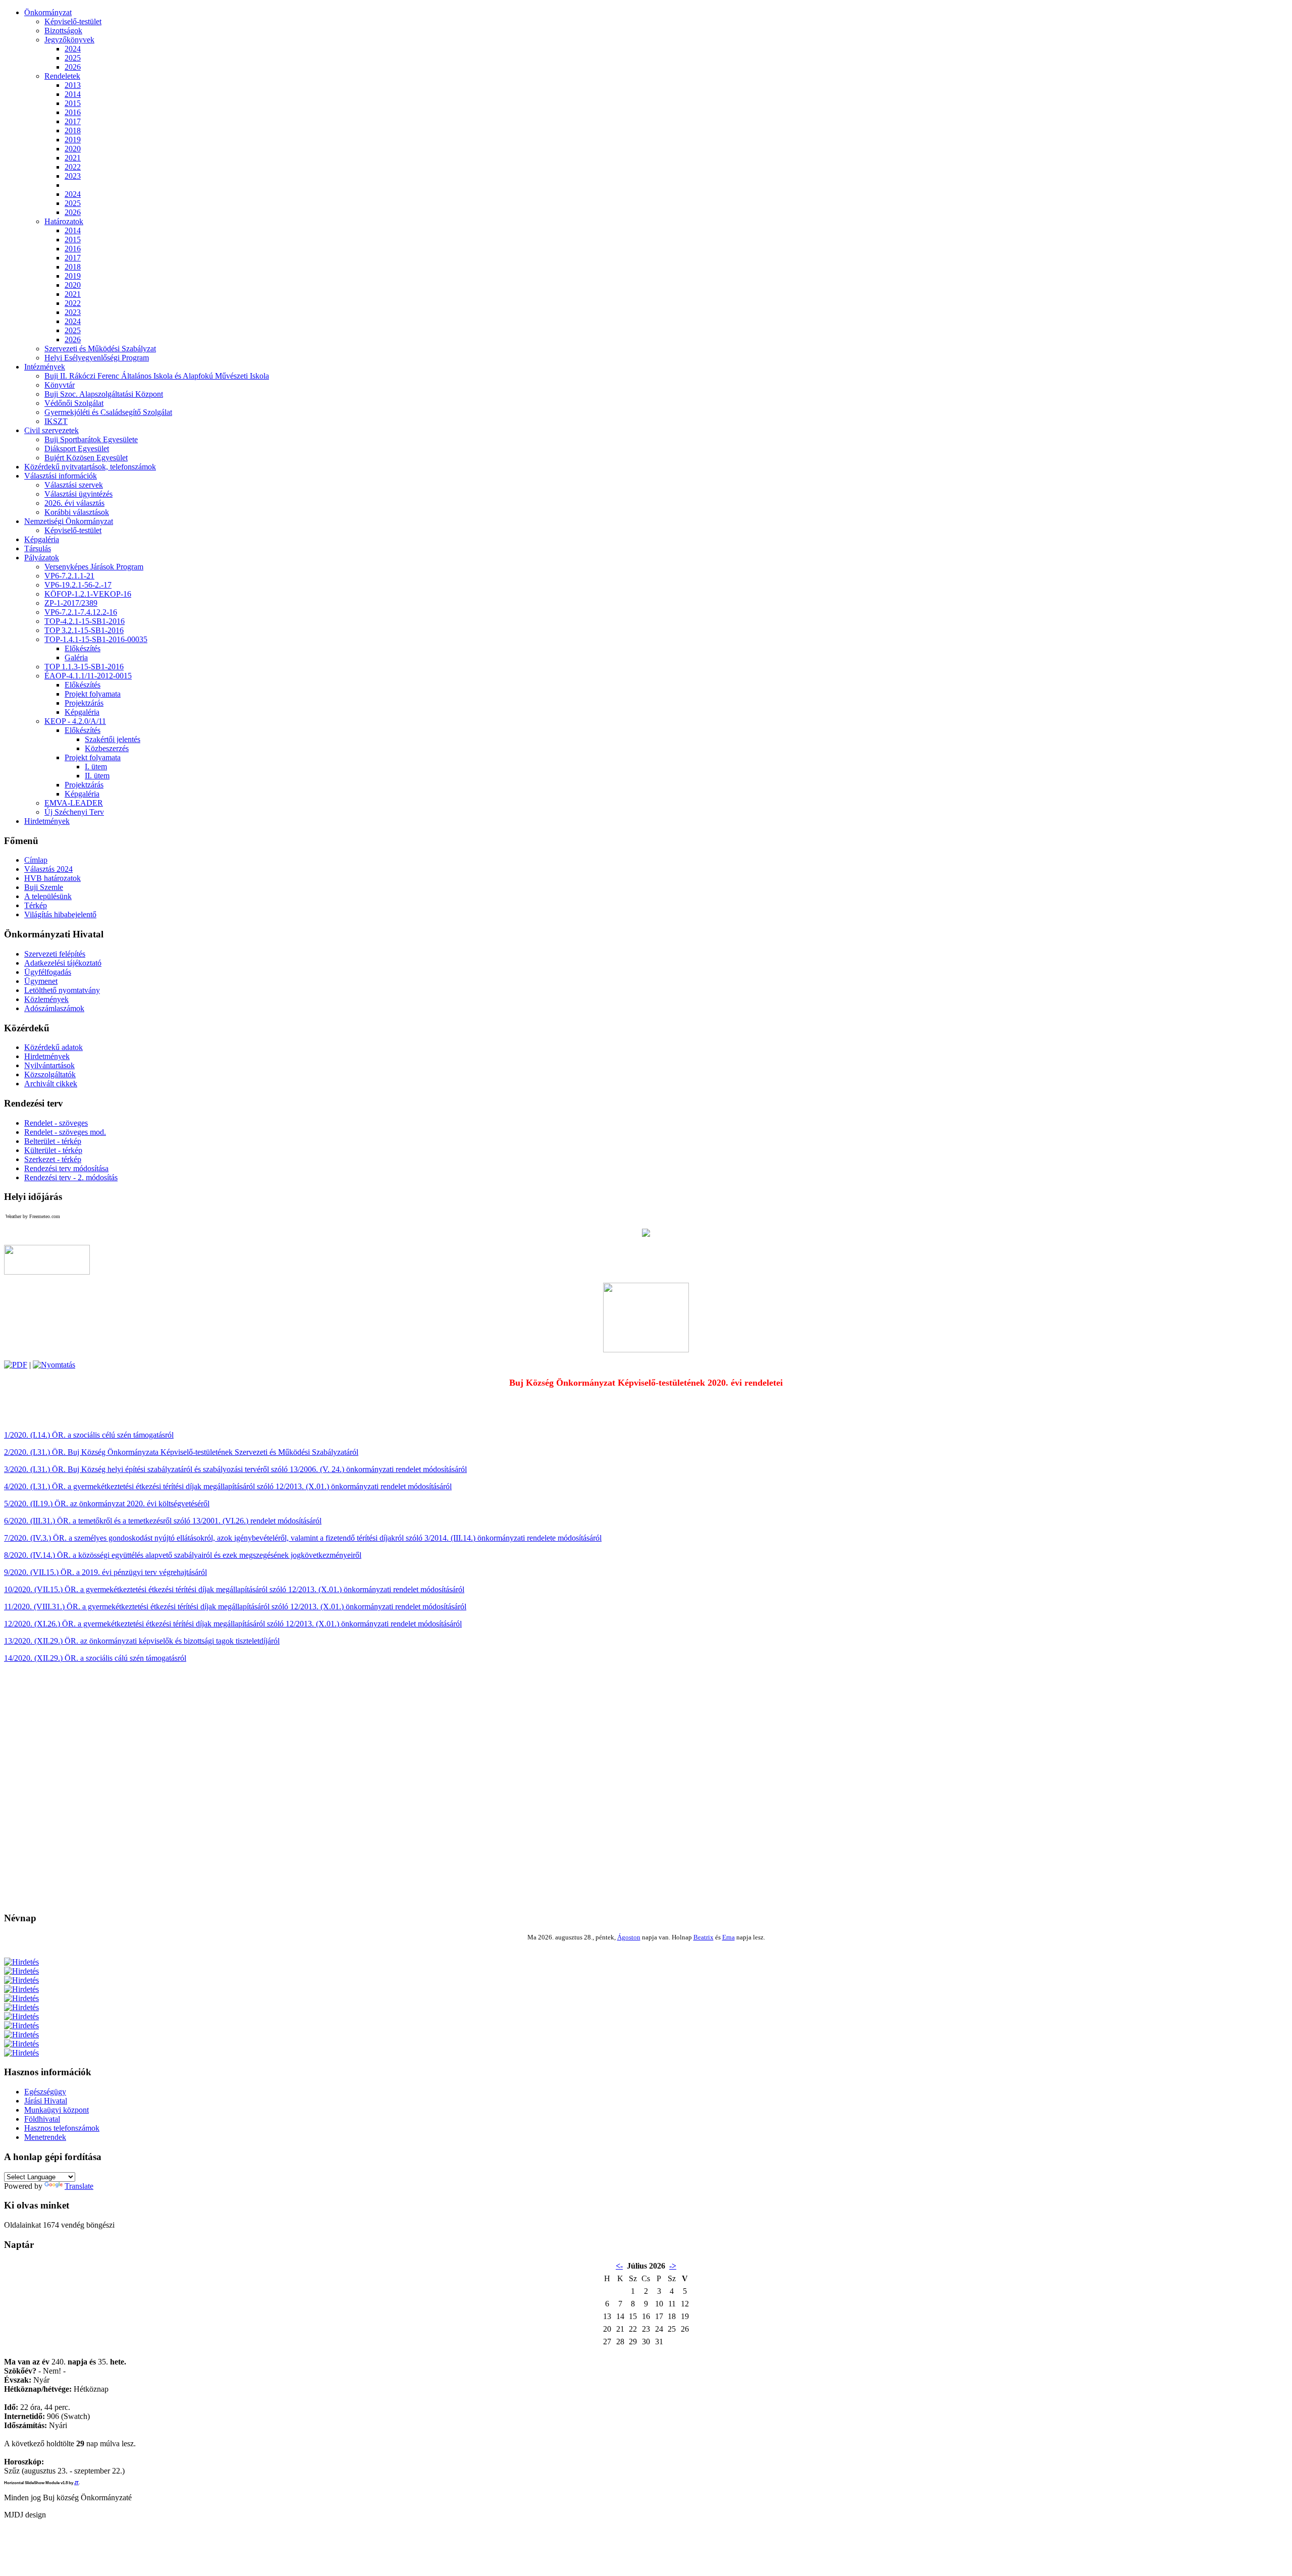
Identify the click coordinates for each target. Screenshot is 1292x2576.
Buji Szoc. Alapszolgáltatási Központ (104, 394)
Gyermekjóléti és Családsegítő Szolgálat (108, 412)
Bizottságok (63, 31)
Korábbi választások (77, 512)
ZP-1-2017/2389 (71, 603)
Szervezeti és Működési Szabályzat (100, 349)
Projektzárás (84, 703)
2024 (73, 49)
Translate (79, 2186)
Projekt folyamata (93, 694)
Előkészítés (83, 648)
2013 (73, 85)
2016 (73, 112)
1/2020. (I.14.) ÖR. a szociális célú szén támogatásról (89, 1435)
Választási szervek (74, 485)
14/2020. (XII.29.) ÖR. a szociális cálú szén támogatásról (95, 1658)
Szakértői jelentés (113, 739)
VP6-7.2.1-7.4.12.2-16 (81, 612)
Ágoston (629, 1937)
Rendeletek (62, 76)
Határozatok (64, 221)
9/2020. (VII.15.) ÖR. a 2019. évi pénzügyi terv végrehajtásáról (105, 1572)
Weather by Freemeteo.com (33, 1216)
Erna (729, 1937)
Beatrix (704, 1937)
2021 (73, 158)
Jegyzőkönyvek (69, 40)
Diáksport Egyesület (77, 449)
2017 (73, 121)
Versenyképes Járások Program (94, 567)
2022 (73, 167)
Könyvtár (60, 385)
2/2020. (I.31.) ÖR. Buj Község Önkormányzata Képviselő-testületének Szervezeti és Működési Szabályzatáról (181, 1452)
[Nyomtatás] (54, 1365)
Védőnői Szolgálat (74, 403)
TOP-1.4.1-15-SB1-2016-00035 (96, 639)
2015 (73, 103)
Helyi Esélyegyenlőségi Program (97, 358)
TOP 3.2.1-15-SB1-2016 (84, 630)
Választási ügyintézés (78, 494)
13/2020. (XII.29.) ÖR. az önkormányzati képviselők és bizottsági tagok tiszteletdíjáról (142, 1641)
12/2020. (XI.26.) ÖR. (41, 1624)
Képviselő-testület (73, 21)
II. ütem (97, 776)
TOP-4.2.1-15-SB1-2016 (85, 621)
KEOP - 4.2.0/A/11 (75, 721)
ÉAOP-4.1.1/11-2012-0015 (88, 676)
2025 (73, 58)
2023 (73, 176)
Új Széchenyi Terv (74, 812)
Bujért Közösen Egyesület (86, 458)
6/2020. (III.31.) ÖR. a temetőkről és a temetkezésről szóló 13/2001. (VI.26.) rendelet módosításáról (163, 1521)
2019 (73, 140)
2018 (73, 130)
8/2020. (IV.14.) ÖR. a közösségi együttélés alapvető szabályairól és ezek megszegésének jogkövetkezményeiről (183, 1555)
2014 (73, 94)
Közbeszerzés (107, 748)
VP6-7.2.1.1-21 (69, 576)
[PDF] (16, 1365)
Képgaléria (82, 712)
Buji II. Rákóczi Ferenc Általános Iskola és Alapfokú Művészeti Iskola (157, 376)
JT (76, 2483)
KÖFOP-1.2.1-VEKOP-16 (88, 594)
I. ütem (96, 767)
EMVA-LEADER (74, 803)
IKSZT (56, 421)
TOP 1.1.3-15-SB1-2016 (84, 667)
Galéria (76, 658)
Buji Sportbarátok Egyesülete (91, 439)
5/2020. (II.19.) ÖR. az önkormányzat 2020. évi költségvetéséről (107, 1504)
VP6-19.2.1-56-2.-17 (78, 585)
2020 (73, 149)
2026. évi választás (74, 503)
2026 (73, 67)
